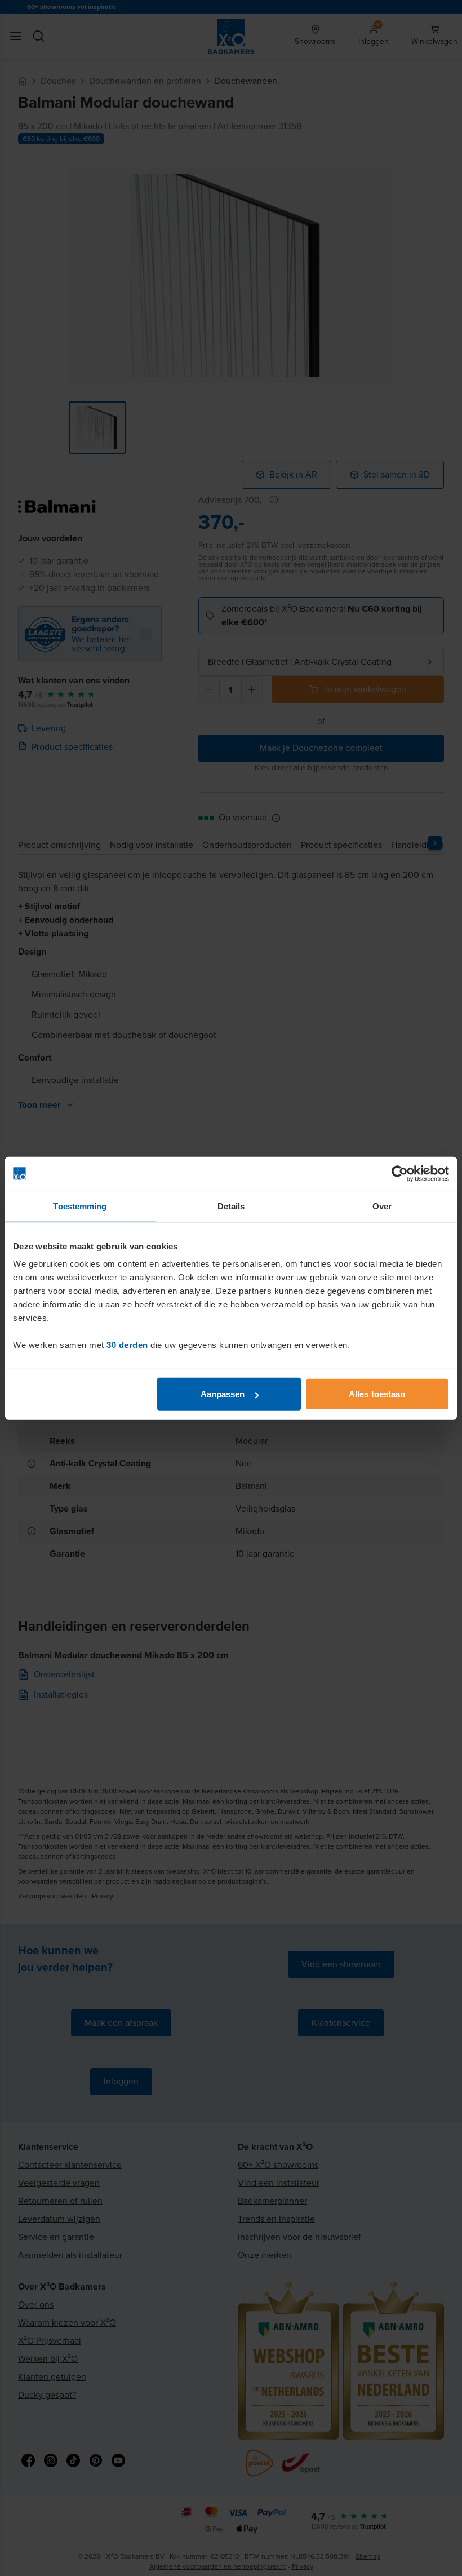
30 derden (127, 1345)
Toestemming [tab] (80, 1206)
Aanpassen (223, 1394)
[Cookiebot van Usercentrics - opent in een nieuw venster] (400, 1173)
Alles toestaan (377, 1394)
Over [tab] (382, 1206)
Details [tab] (231, 1206)
